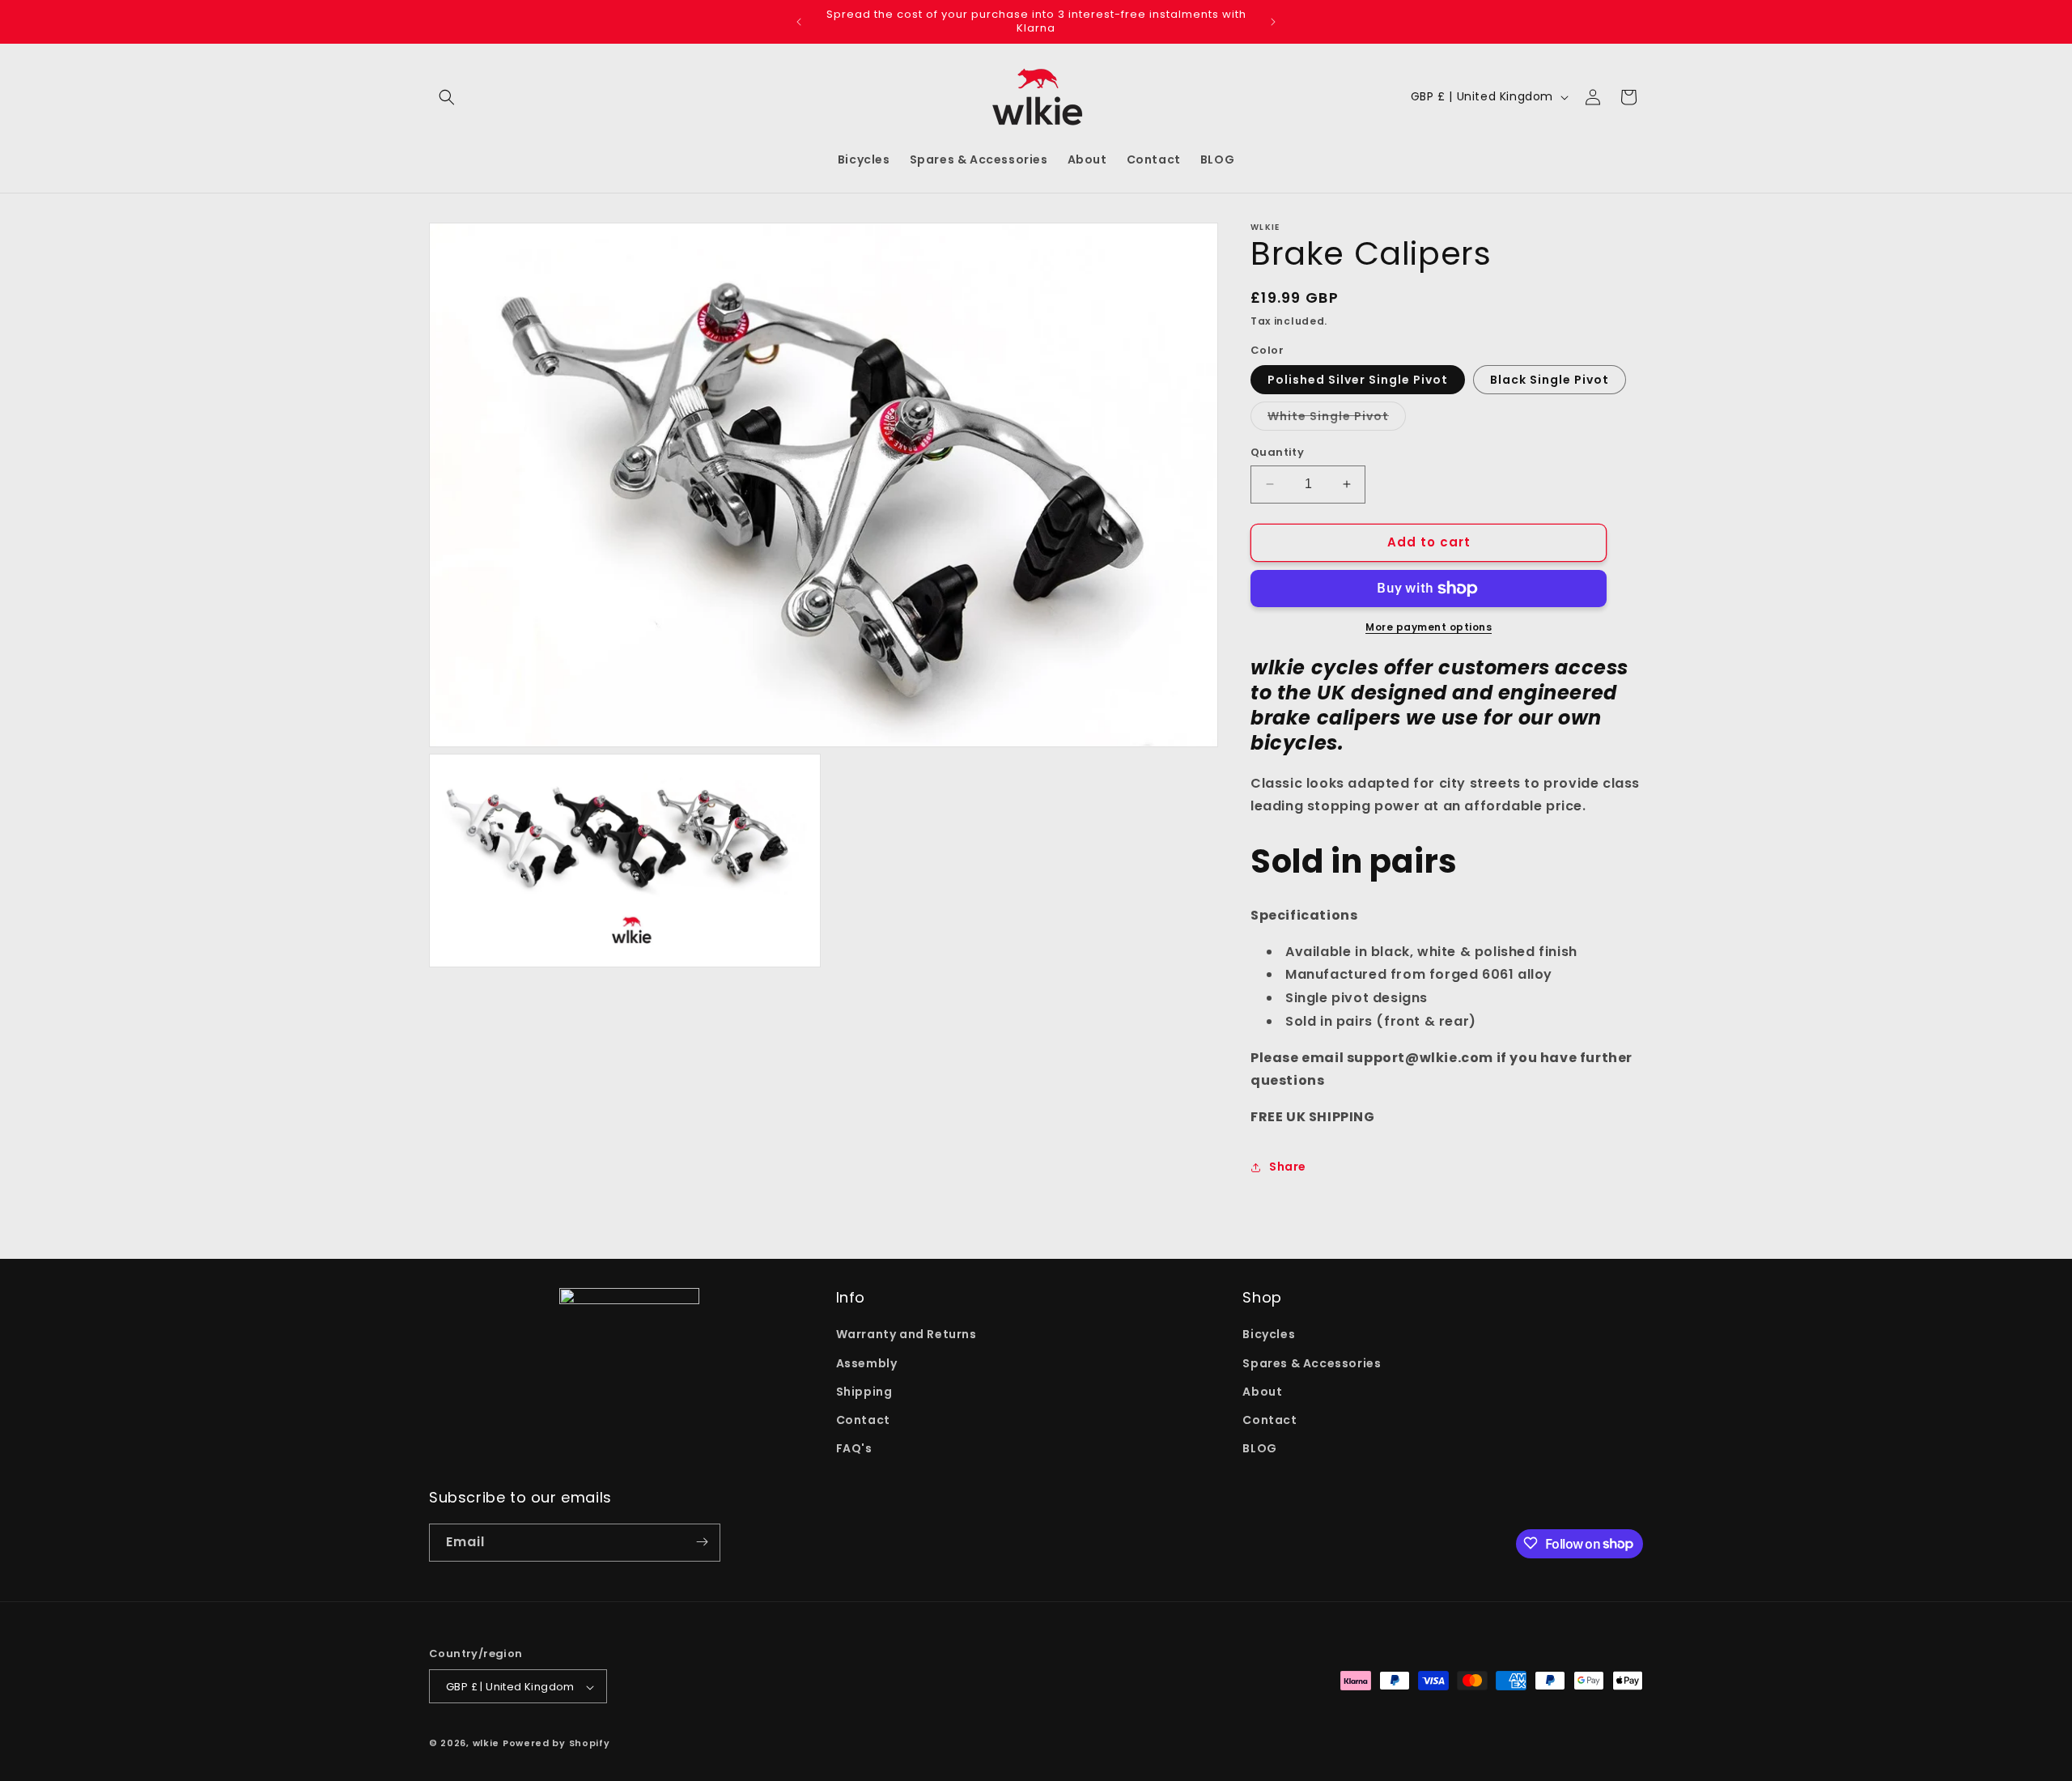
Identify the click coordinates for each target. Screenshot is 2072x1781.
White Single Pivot (1337, 419)
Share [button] (1288, 1167)
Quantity (1277, 452)
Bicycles (1269, 1335)
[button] (447, 97)
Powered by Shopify (556, 1744)
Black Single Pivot (1550, 380)
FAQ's (854, 1449)
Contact (863, 1420)
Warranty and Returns (906, 1335)
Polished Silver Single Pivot (1358, 380)
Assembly (867, 1363)
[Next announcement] (1273, 22)
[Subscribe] (702, 1542)
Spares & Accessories (1312, 1363)
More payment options (1429, 627)
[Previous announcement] (799, 22)
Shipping (864, 1392)
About (1262, 1392)
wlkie (486, 1744)
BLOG (1259, 1449)
